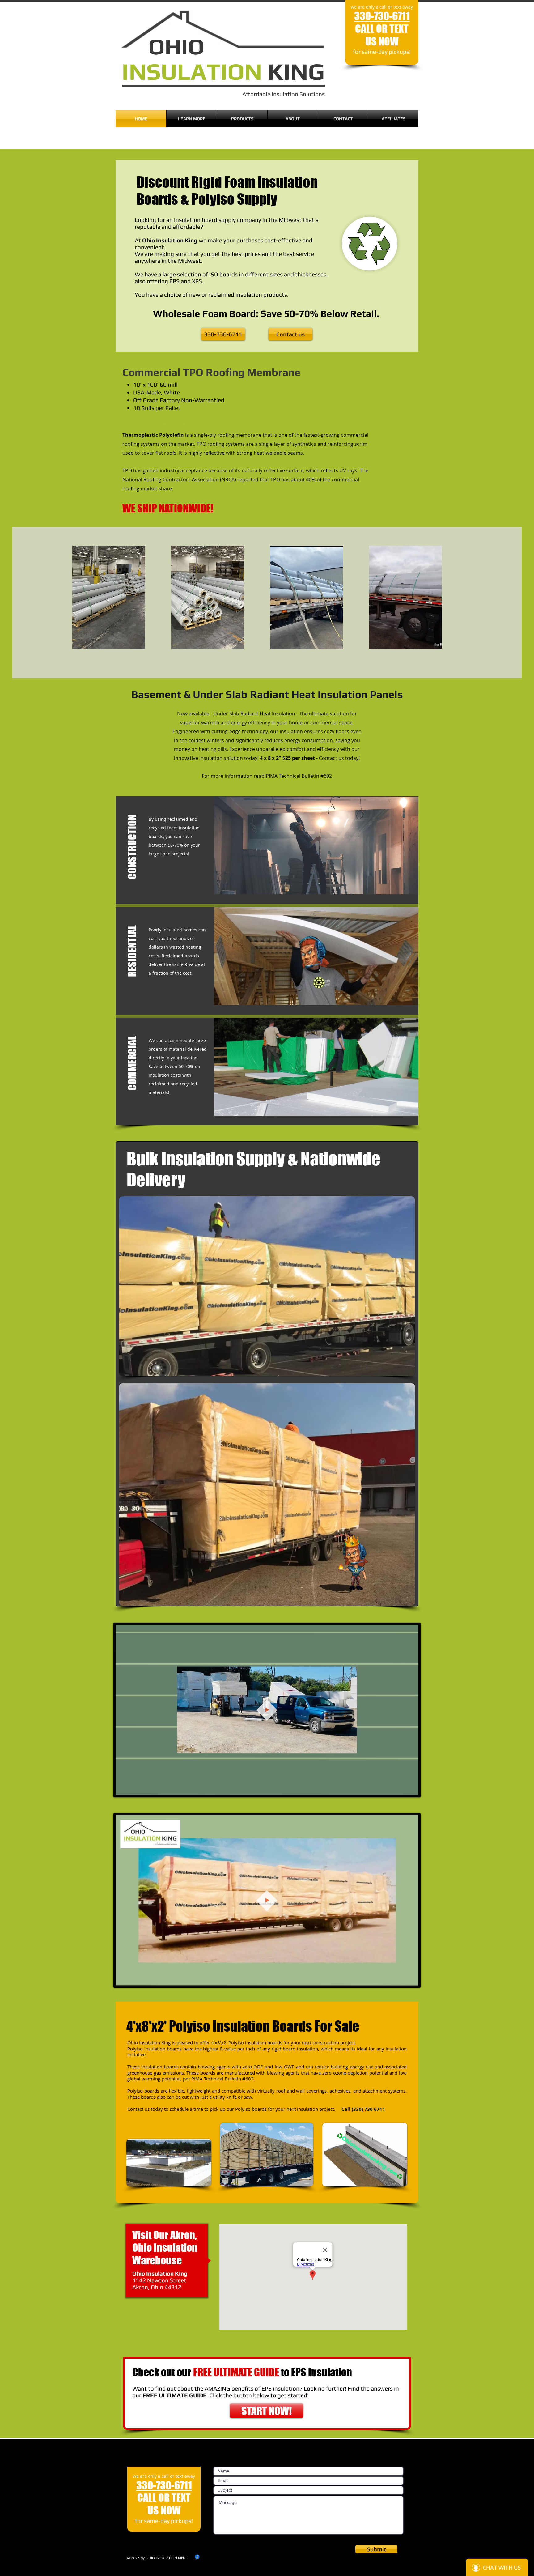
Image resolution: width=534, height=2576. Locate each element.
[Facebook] (197, 2557)
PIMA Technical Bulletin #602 (299, 776)
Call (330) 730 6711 (363, 2109)
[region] (267, 1286)
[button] (132, 854)
